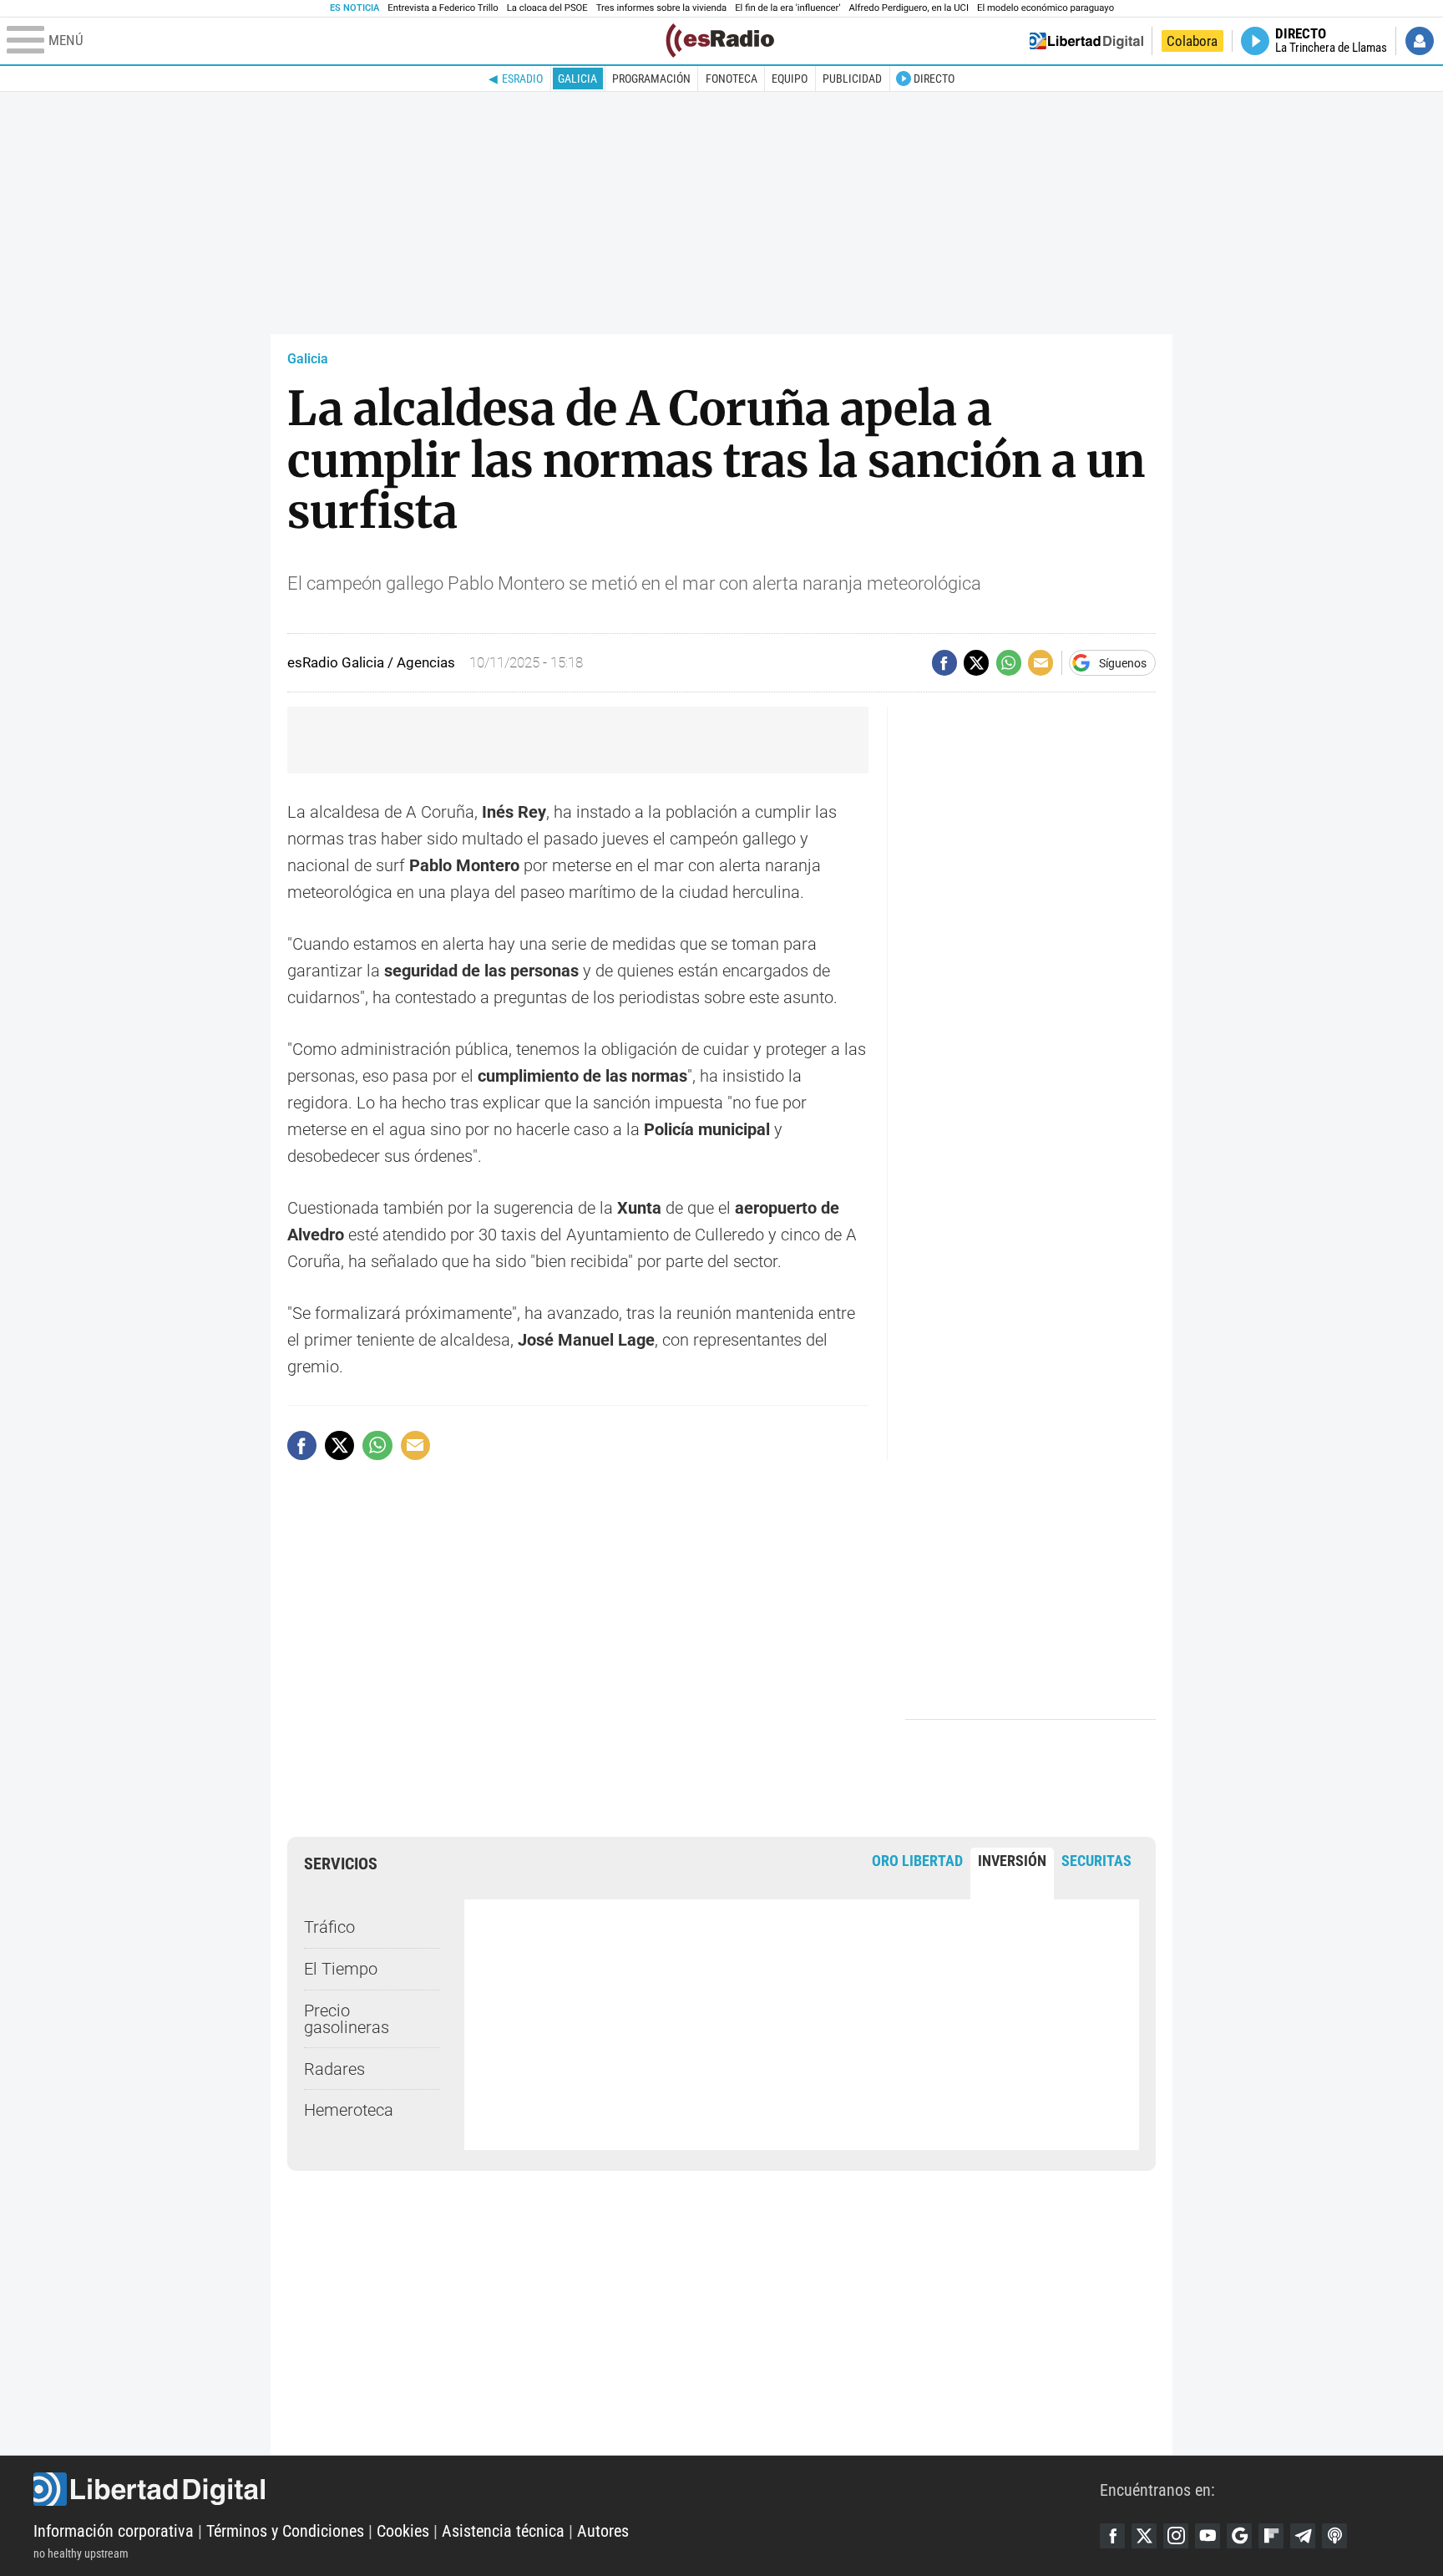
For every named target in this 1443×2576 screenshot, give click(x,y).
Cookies (403, 2531)
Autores (603, 2531)
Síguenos (1123, 663)
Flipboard (1271, 2536)
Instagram (1176, 2536)
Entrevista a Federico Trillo (443, 8)
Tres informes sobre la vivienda (661, 8)
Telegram (1303, 2536)
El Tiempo (341, 1969)
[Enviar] (1009, 662)
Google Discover (1239, 2536)
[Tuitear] (976, 662)
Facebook (1112, 2536)
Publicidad (852, 79)
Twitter (1144, 2536)
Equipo (790, 79)
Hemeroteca (349, 2110)
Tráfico (329, 1927)
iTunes (1334, 2536)
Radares (334, 2069)
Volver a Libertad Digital (1086, 41)
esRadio (522, 79)
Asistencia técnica (503, 2531)
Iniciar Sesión (1420, 41)
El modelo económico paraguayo (1046, 8)
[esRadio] (720, 41)
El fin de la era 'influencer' (787, 8)
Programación (651, 79)
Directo (934, 79)
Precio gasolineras (347, 2019)
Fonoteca (732, 79)
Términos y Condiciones (285, 2531)
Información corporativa (114, 2531)
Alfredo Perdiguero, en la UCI (909, 8)
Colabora (1192, 41)
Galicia (577, 79)
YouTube (1208, 2536)
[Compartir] (944, 662)
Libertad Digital (567, 2489)
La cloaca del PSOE (547, 8)
